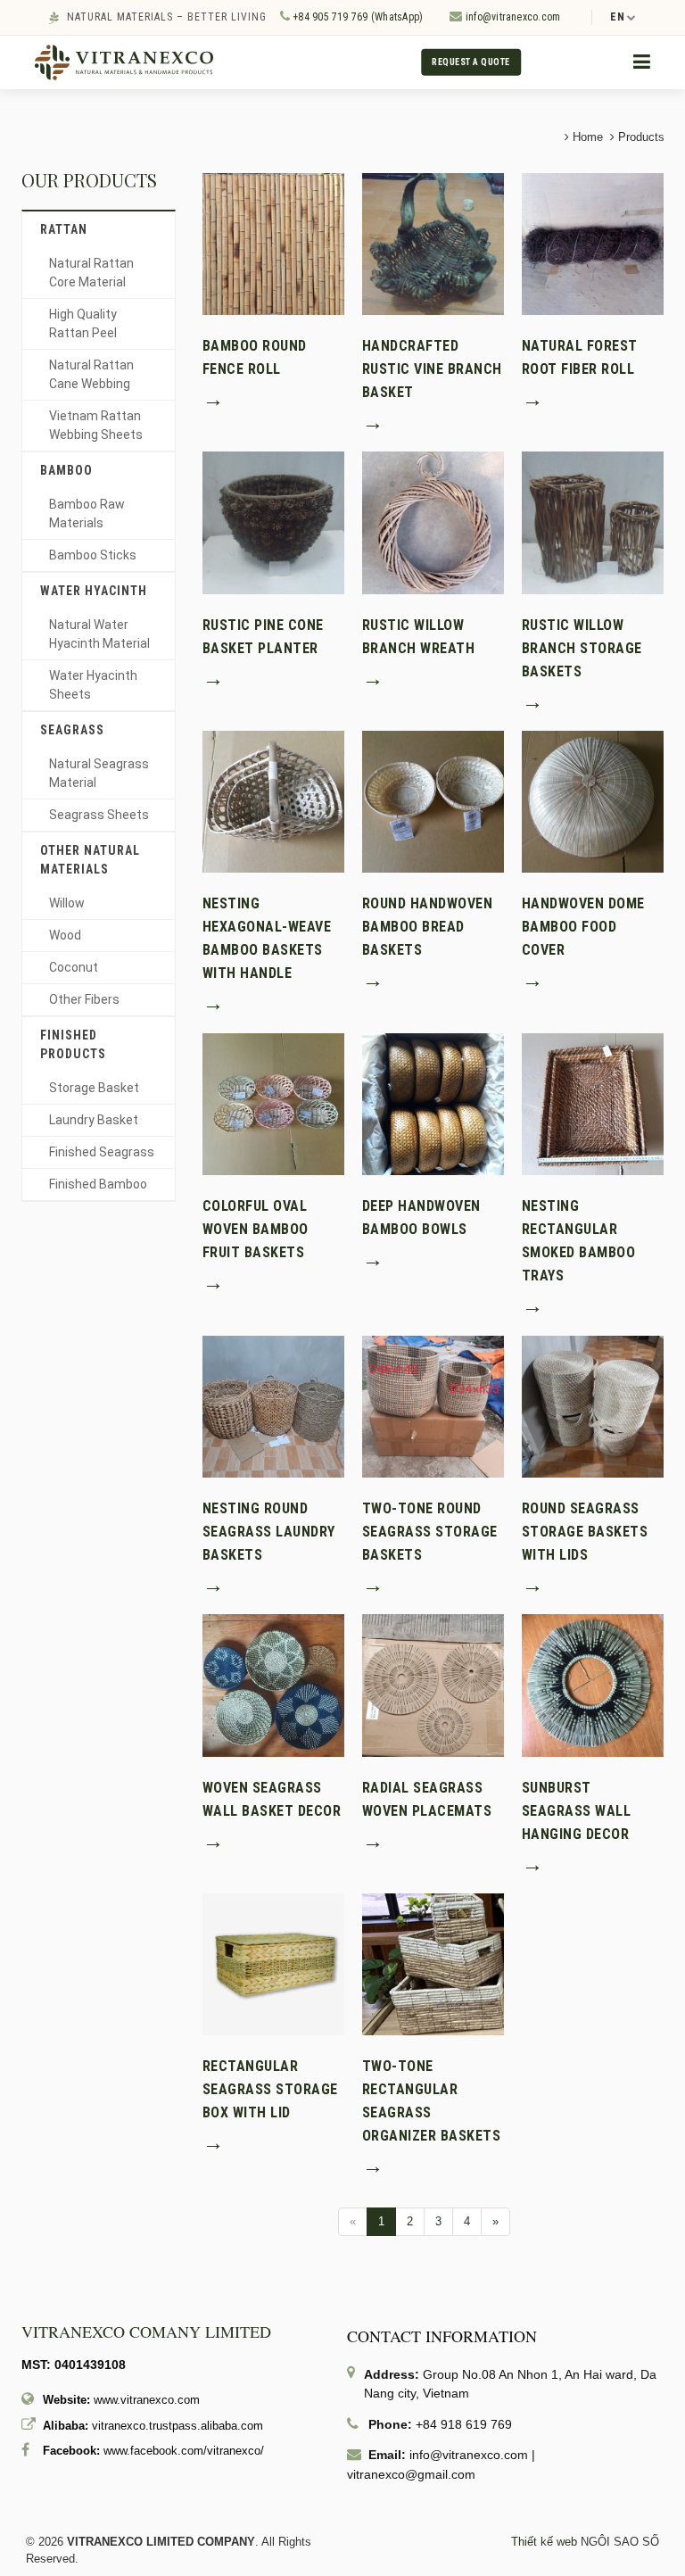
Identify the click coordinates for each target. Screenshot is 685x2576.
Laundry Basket (94, 1120)
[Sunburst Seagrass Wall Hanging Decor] (593, 1684)
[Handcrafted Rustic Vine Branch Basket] (433, 243)
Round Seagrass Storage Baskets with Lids (585, 1532)
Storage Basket (94, 1088)
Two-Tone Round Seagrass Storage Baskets (430, 1532)
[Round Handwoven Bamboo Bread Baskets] (433, 801)
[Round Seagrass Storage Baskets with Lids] (593, 1406)
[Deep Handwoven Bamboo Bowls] (433, 1103)
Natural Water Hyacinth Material (99, 634)
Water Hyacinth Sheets (93, 685)
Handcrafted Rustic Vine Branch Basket (432, 369)
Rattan (64, 229)
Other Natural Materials (90, 860)
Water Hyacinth (94, 591)
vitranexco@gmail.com (411, 2474)
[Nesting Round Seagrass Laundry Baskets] (273, 1406)
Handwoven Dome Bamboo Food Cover (583, 927)
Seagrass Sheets (99, 815)
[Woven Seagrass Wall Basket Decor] (273, 1684)
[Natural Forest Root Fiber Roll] (593, 243)
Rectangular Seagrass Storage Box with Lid (270, 2089)
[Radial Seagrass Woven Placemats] (433, 1684)
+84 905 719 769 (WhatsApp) (356, 17)
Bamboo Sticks (93, 555)
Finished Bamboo (98, 1184)
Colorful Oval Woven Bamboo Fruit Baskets (256, 1229)
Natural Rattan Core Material (91, 273)
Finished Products (73, 1044)
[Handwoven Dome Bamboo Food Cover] (593, 801)
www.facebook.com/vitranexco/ (184, 2451)
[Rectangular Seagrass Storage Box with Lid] (273, 1963)
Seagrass (72, 730)
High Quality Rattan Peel (83, 323)
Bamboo (66, 470)
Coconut (74, 967)
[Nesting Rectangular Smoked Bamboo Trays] (593, 1103)
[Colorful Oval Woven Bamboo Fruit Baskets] (273, 1103)
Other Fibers (84, 999)
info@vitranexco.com (512, 17)
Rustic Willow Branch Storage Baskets (582, 648)
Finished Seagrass (102, 1152)
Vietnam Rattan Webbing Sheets (96, 425)
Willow (67, 903)
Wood (65, 935)
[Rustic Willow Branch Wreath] (433, 522)
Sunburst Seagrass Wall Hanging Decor (577, 1811)
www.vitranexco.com (147, 2400)
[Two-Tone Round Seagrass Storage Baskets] (433, 1406)
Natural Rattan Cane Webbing (91, 374)
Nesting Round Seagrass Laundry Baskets (269, 1532)
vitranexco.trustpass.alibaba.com (177, 2426)
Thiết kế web (544, 2542)
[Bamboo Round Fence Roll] (273, 243)
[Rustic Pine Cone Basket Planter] (273, 522)
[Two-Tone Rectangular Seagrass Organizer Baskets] (433, 1963)
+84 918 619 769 (464, 2424)
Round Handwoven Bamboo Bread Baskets (428, 927)
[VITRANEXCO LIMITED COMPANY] (124, 62)
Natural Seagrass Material (99, 773)
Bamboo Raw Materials (87, 514)
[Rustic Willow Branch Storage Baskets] (593, 522)
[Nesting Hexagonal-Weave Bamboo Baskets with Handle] (273, 801)
